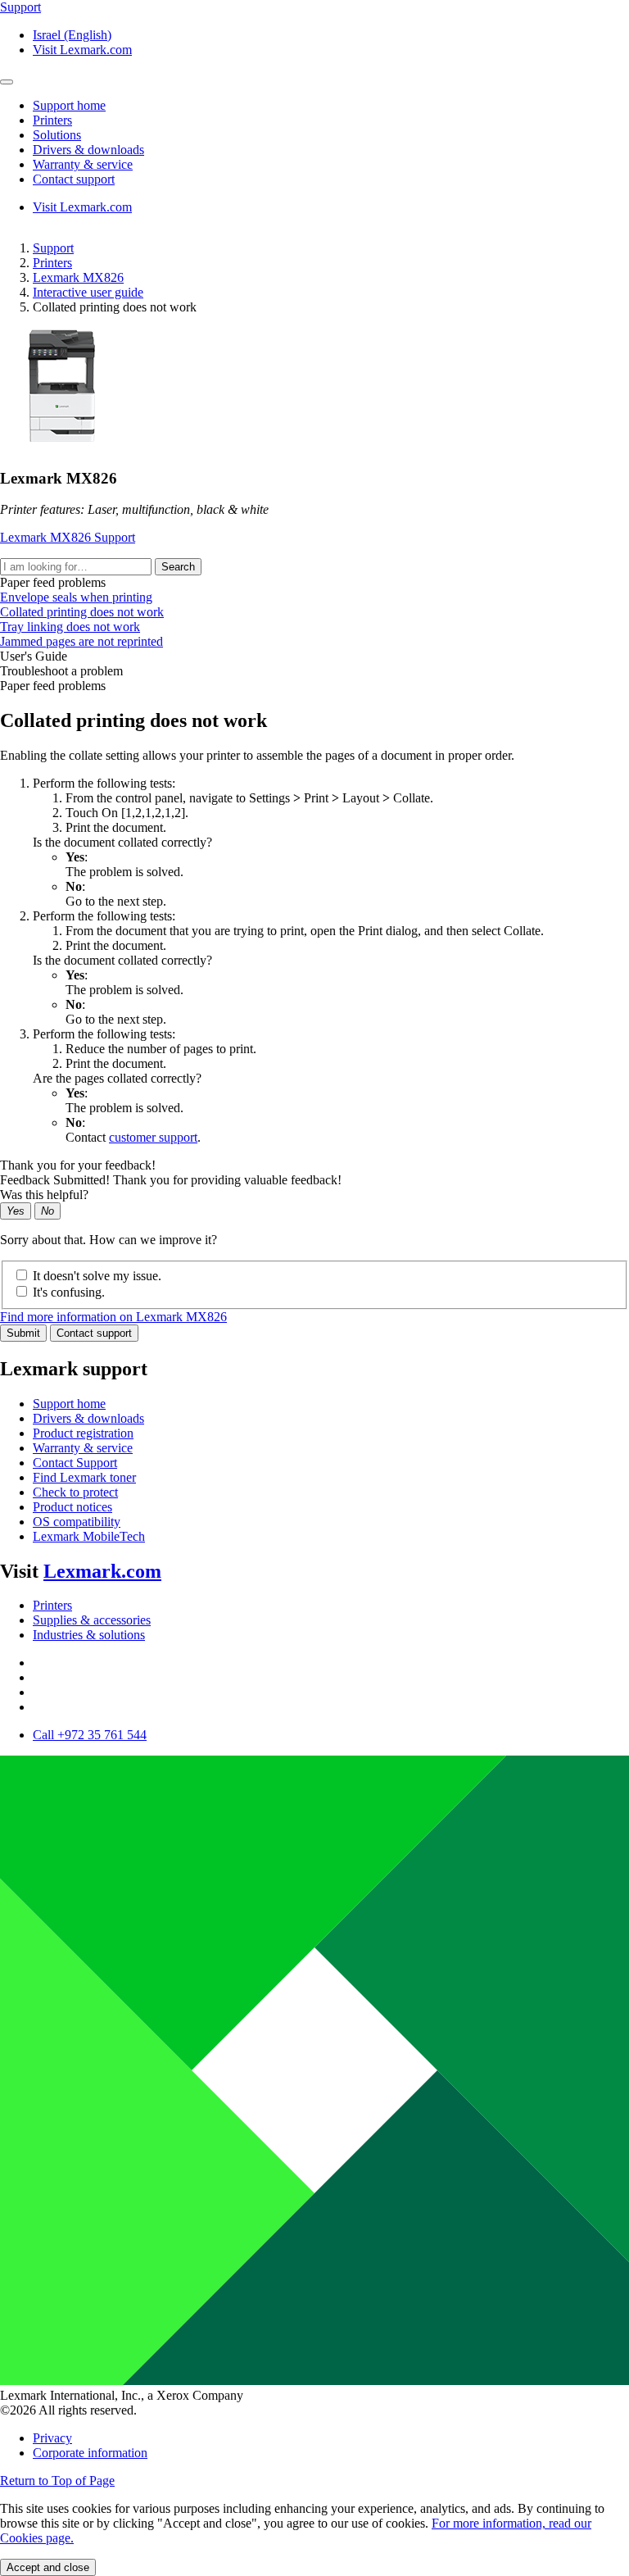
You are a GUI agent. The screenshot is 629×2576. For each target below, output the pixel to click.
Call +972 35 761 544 (90, 1735)
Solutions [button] (57, 135)
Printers (52, 263)
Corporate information (90, 2453)
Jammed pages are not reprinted (81, 641)
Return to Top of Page (57, 2481)
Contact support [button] (74, 179)
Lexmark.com (102, 1571)
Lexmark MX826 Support (68, 537)
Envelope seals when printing (76, 597)
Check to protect (75, 1492)
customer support (153, 1137)
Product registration (83, 1433)
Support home (69, 1404)
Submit (23, 1333)
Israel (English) (72, 35)
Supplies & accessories (92, 1620)
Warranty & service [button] (83, 164)
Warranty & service (83, 1448)
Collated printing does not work (82, 612)
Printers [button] (52, 120)
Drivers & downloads (88, 1418)
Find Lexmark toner (84, 1477)
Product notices (72, 1507)
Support (53, 248)
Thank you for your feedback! (78, 1165)
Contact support (94, 1333)
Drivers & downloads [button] (88, 150)
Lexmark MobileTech (89, 1536)
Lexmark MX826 (78, 277)
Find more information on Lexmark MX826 (113, 1317)
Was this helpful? (44, 1195)
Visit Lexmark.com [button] (82, 50)
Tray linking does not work (70, 627)
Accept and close (48, 2567)
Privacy (52, 2438)
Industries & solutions (89, 1635)
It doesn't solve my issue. (97, 1276)
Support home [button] (69, 105)
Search (178, 567)
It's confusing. (69, 1292)
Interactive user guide (88, 292)
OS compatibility (77, 1522)
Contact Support (75, 1463)
